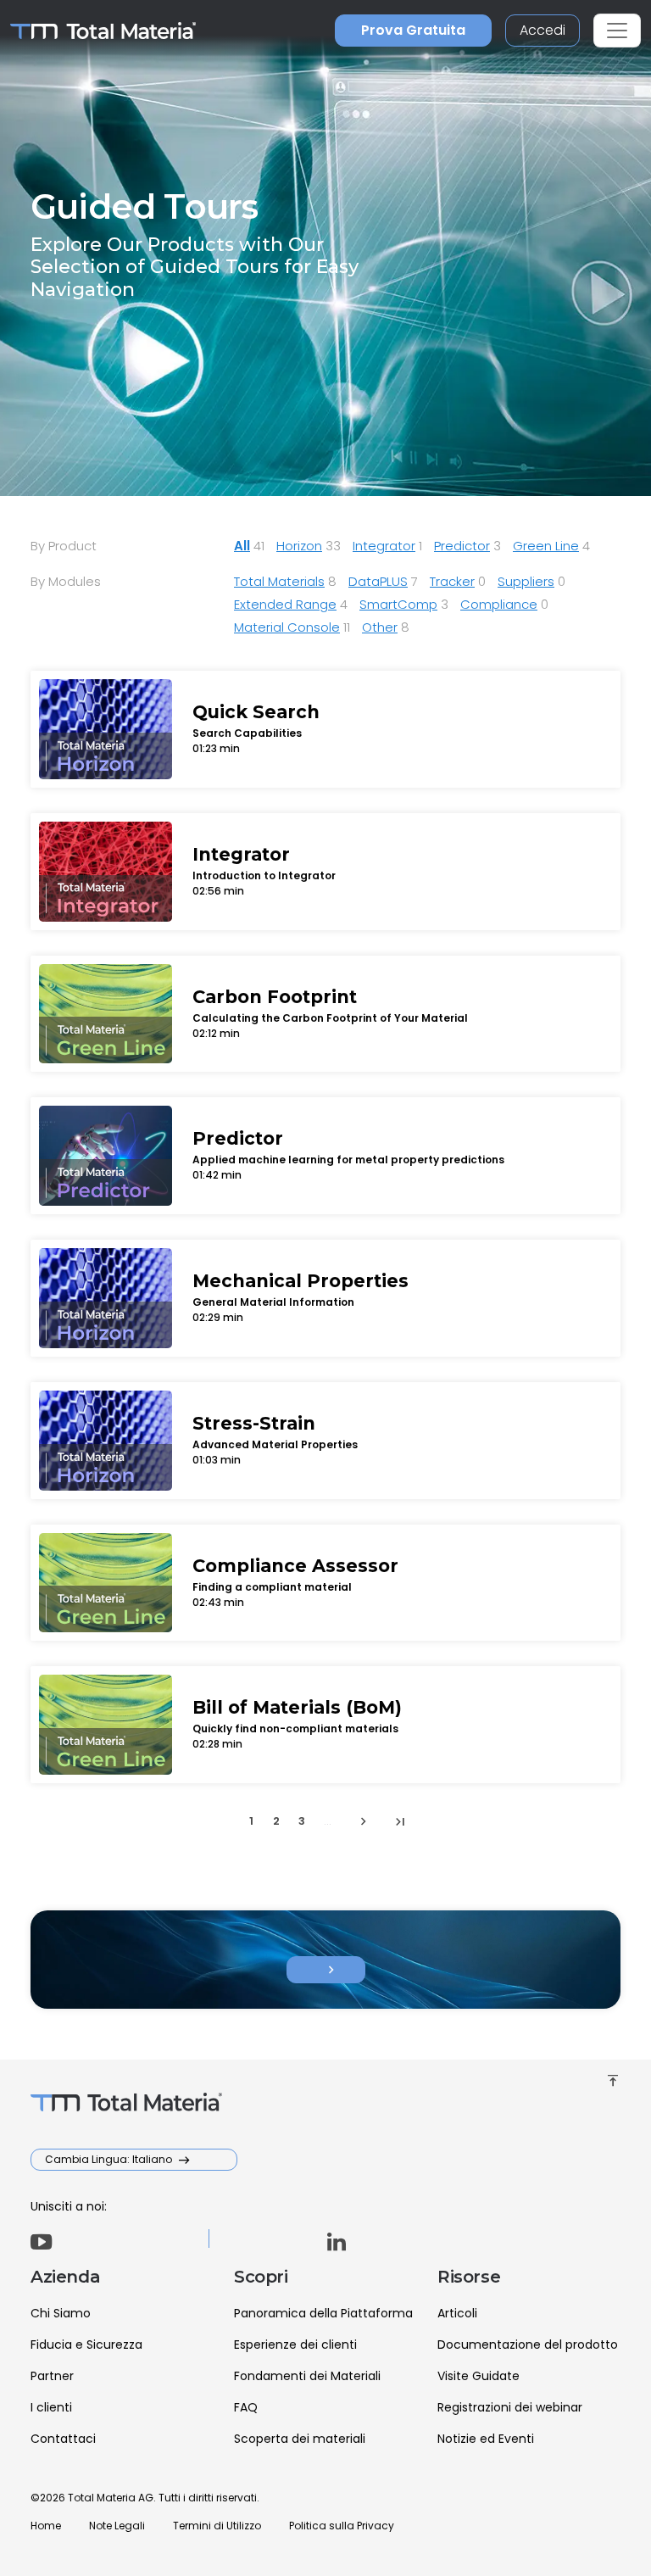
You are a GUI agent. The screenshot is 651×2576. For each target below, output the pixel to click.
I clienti (51, 2407)
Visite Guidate (479, 2376)
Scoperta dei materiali (300, 2439)
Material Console (287, 627)
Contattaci (63, 2439)
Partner (52, 2376)
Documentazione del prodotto (528, 2345)
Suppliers (526, 581)
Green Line (546, 546)
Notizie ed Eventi (486, 2439)
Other (380, 627)
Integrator (384, 546)
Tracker (452, 581)
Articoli (457, 2313)
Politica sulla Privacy (342, 2526)
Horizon (299, 546)
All (242, 546)
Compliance (499, 604)
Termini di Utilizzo (217, 2526)
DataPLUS (378, 581)
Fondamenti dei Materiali (307, 2376)
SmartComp (398, 604)
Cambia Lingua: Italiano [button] (110, 2159)
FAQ (246, 2407)
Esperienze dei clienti (295, 2345)
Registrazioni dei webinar (510, 2407)
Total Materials (279, 581)
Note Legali (117, 2526)
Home (46, 2526)
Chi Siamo (61, 2313)
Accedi (542, 30)
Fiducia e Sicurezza (86, 2345)
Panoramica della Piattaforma (323, 2313)
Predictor (462, 546)
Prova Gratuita (413, 30)
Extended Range (285, 604)
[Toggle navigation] (617, 31)
